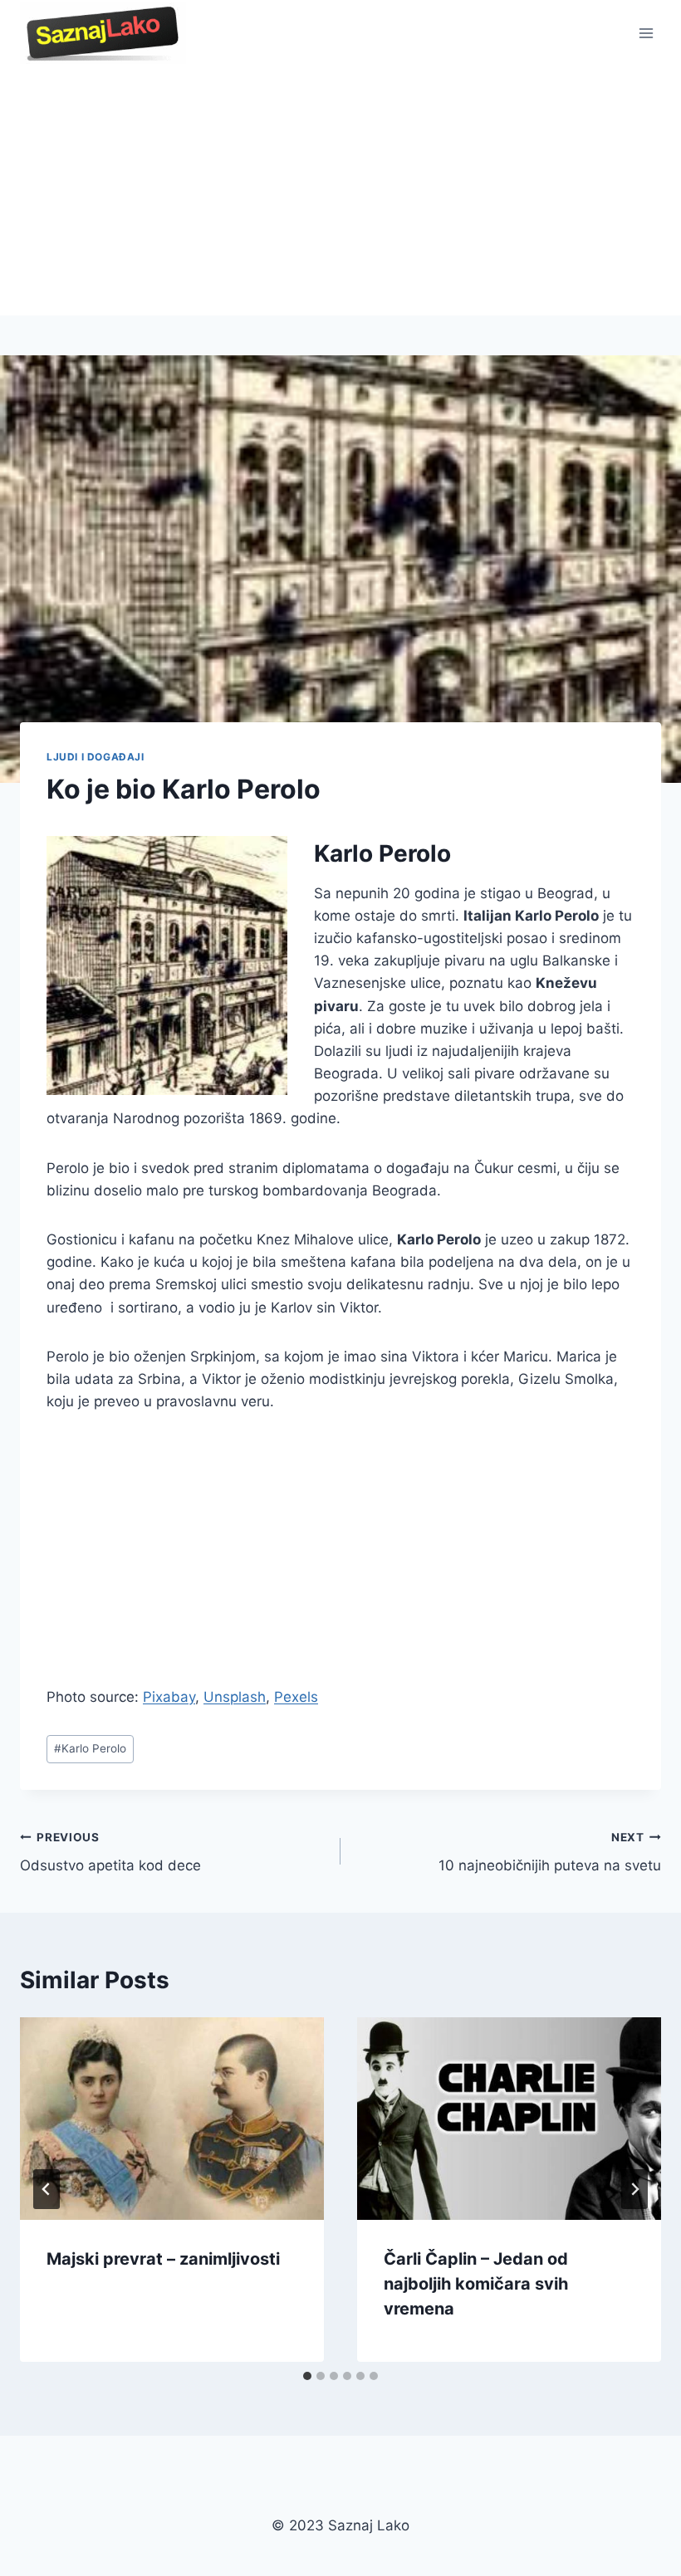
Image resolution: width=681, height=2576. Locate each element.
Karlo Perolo (90, 1748)
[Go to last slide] (47, 2189)
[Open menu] (646, 33)
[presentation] (172, 2119)
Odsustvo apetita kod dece (110, 1853)
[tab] (307, 2376)
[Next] (634, 2189)
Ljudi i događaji (96, 757)
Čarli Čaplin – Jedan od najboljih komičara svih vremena (476, 2284)
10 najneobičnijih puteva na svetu (550, 1853)
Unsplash (235, 1697)
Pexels (296, 1697)
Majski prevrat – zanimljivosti (163, 2259)
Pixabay (169, 1697)
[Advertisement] (340, 191)
